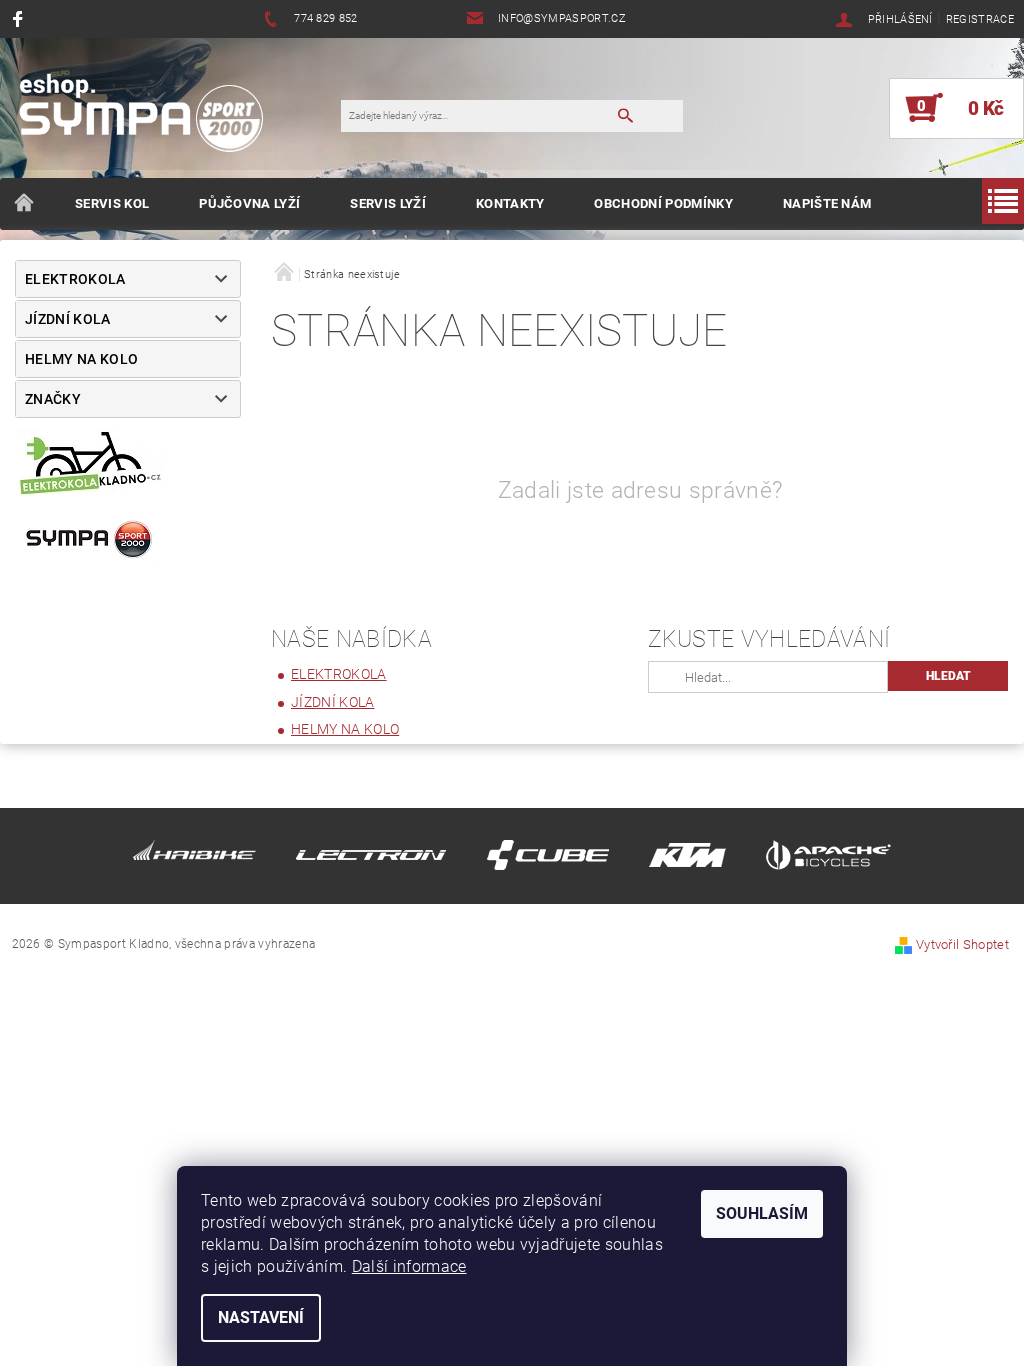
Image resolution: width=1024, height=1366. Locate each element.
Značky (53, 399)
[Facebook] (20, 18)
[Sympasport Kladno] (150, 118)
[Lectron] (371, 858)
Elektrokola (75, 279)
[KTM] (687, 858)
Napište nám (827, 203)
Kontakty (510, 203)
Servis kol (112, 203)
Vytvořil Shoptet (962, 944)
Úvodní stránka (25, 204)
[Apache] (828, 858)
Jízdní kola (68, 319)
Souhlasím (762, 1213)
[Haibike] (194, 858)
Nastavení (261, 1317)
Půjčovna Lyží (249, 203)
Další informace (409, 1266)
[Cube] (548, 858)
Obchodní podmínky (663, 203)
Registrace (980, 19)
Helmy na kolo (81, 359)
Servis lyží (388, 203)
